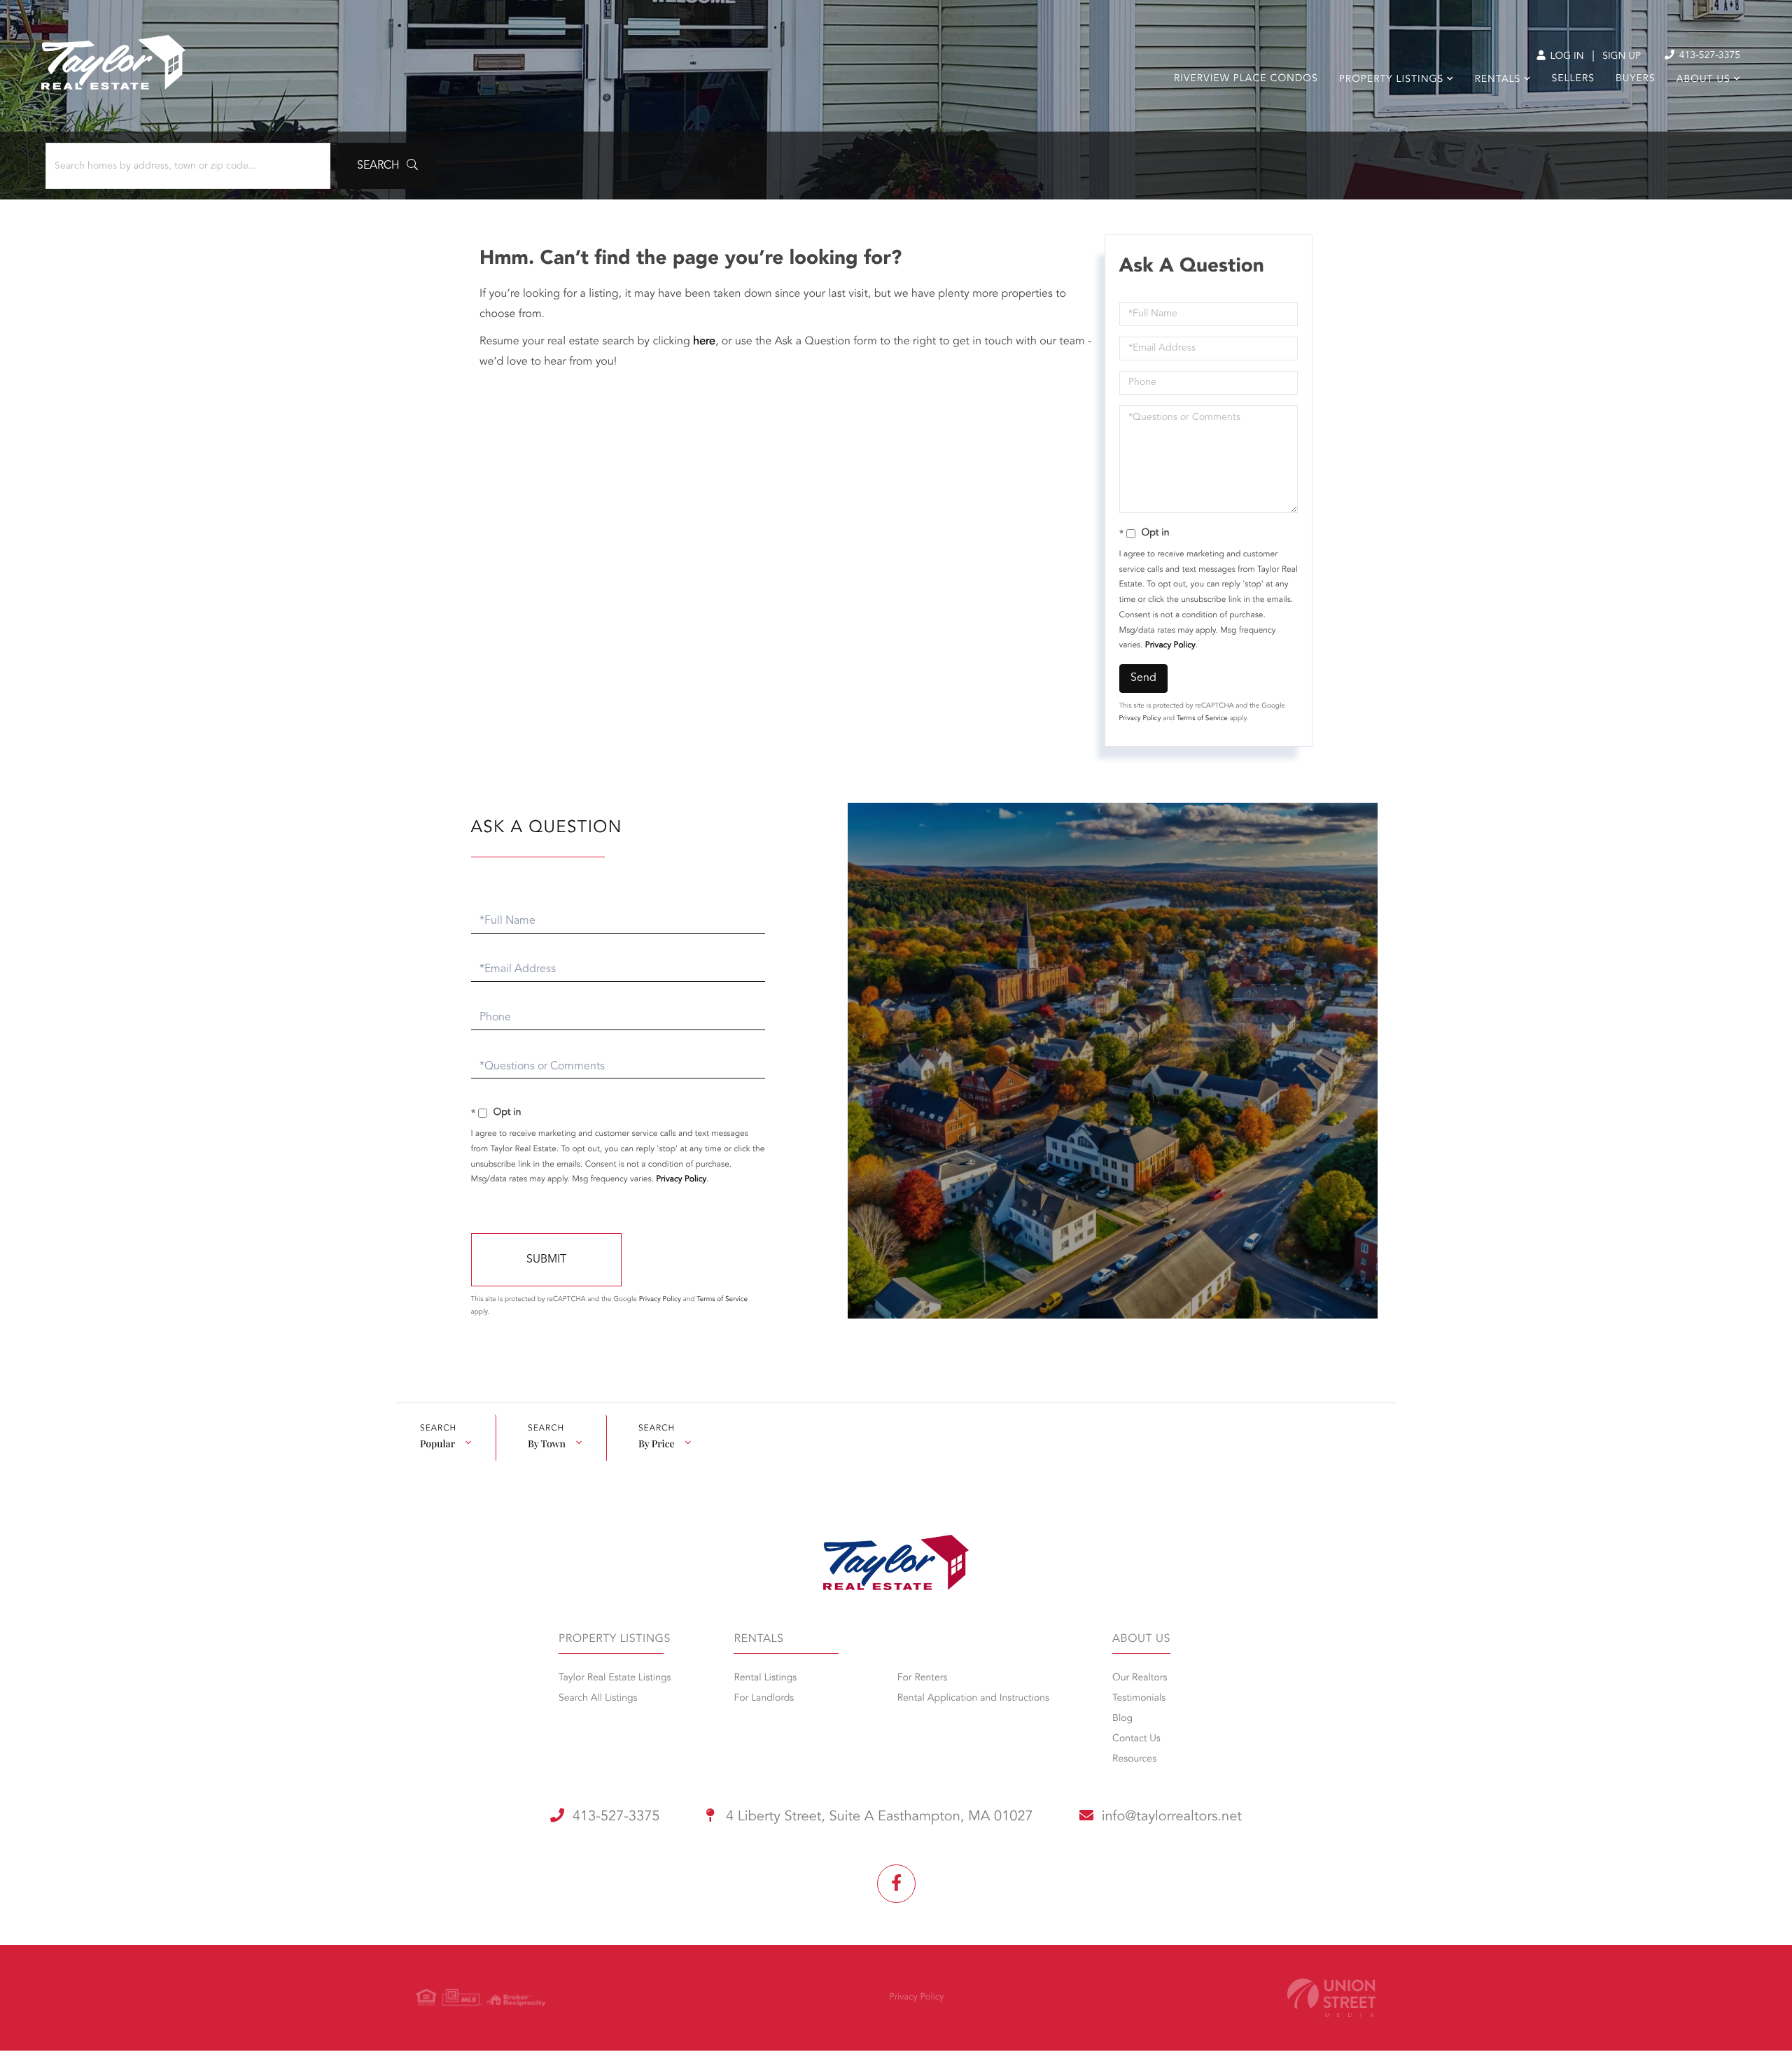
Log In (1566, 57)
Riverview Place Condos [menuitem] (1246, 79)
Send (1143, 678)
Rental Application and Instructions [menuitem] (973, 1699)
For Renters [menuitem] (923, 1678)
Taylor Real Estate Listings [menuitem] (615, 1678)
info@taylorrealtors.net (1172, 1817)
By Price (657, 1443)
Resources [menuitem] (1134, 1759)
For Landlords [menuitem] (764, 1699)
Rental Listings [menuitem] (765, 1678)
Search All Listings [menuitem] (598, 1699)
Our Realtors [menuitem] (1140, 1678)
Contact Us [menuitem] (1136, 1739)
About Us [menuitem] (1703, 80)
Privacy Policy (1170, 645)
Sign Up (1622, 57)
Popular (437, 1443)
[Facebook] (896, 1884)
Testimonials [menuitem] (1139, 1699)
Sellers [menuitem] (1573, 79)
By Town (547, 1443)
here (704, 342)
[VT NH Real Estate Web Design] (1331, 1998)
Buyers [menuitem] (1636, 79)
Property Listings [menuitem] (1391, 80)
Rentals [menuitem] (1497, 80)
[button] (387, 166)
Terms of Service (1202, 719)
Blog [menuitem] (1122, 1719)
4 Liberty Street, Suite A (878, 1817)
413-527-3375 (1708, 56)
